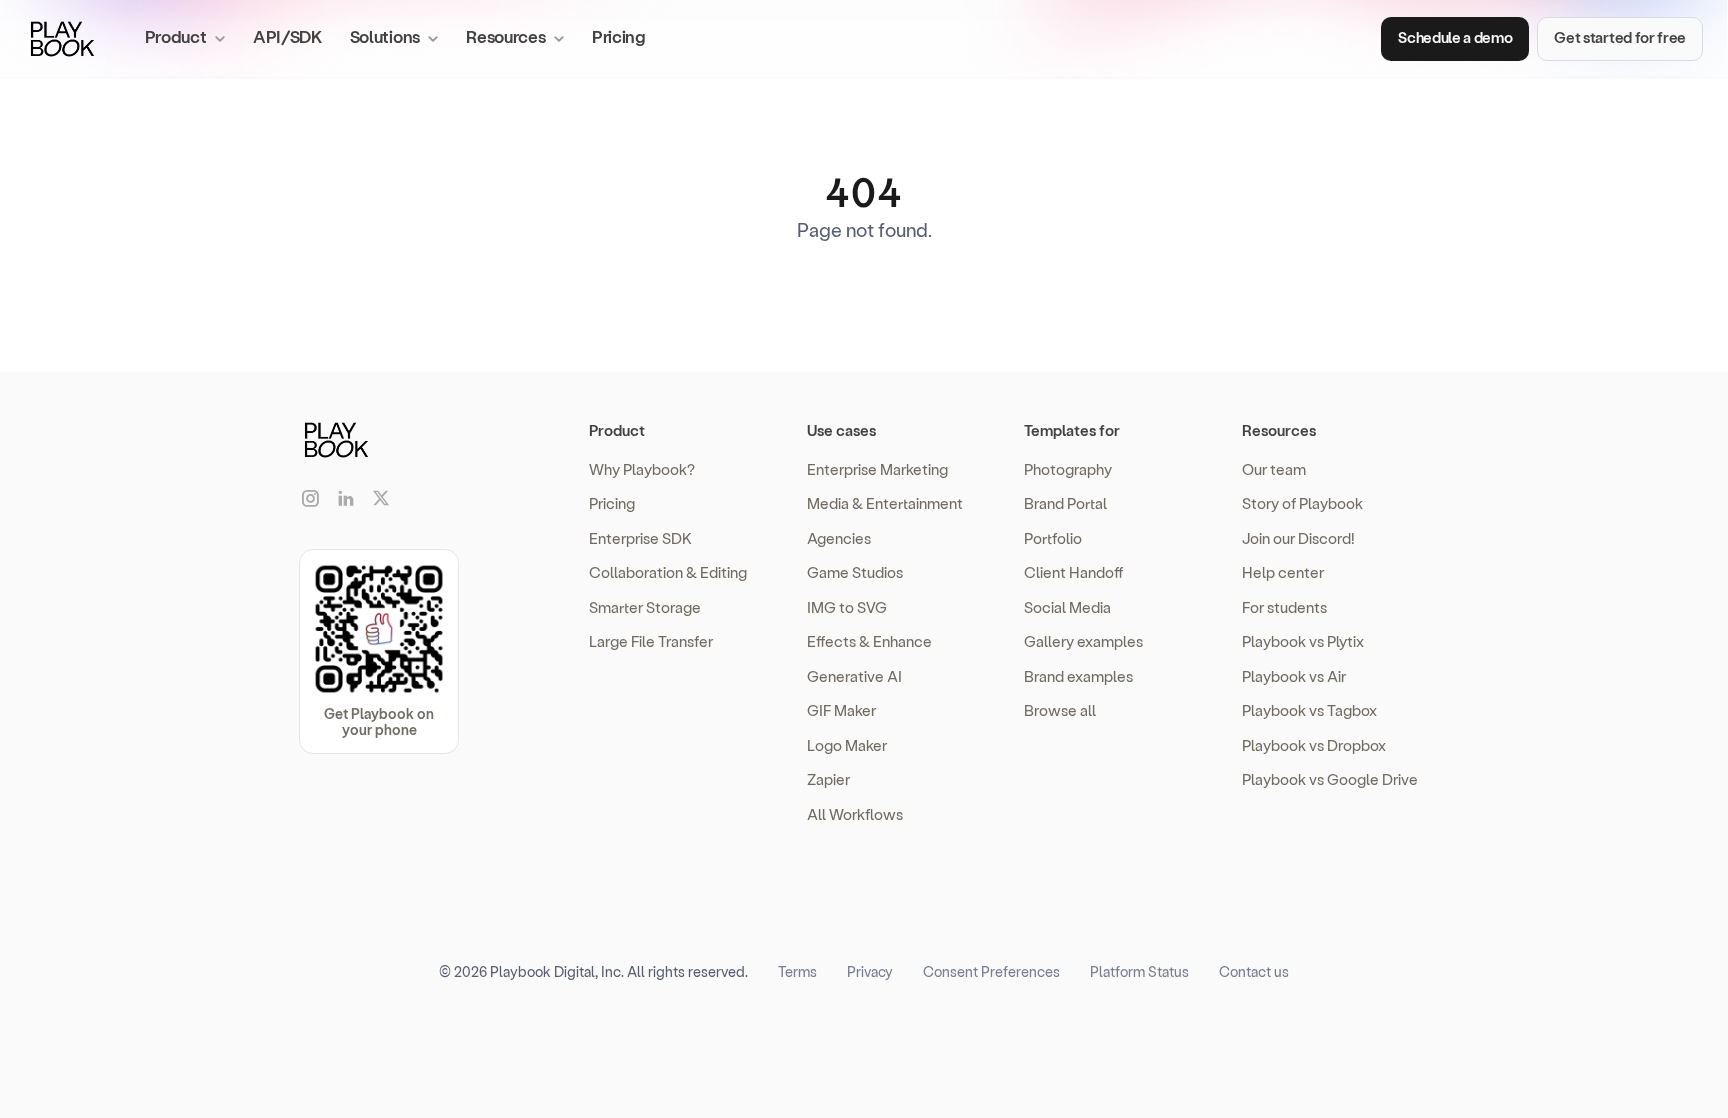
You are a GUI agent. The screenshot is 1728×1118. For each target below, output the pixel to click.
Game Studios (855, 572)
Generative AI (854, 676)
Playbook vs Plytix (1303, 641)
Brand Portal (1065, 503)
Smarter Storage (645, 607)
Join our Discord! (1298, 538)
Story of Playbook (1302, 503)
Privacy (870, 971)
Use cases (841, 430)
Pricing (619, 36)
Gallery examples (1083, 641)
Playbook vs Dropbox (1314, 745)
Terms (797, 971)
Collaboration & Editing (668, 572)
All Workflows (855, 814)
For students (1284, 607)
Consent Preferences (991, 971)
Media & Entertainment (885, 503)
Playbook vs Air (1294, 676)
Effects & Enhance (869, 641)
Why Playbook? (642, 469)
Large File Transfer (651, 641)
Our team (1274, 469)
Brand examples (1078, 676)
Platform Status (1139, 971)
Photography (1068, 469)
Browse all (1060, 710)
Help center (1283, 572)
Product (617, 430)
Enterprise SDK (640, 538)
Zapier (828, 779)
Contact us (1254, 971)
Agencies (839, 538)
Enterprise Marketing (877, 469)
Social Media (1067, 607)
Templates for (1072, 430)
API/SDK (287, 36)
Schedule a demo (1455, 37)
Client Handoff (1073, 572)
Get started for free (1620, 37)
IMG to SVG (847, 607)
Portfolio (1053, 538)
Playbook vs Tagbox (1309, 710)
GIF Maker (841, 710)
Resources (1279, 430)
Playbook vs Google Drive (1330, 779)
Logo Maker (847, 745)
